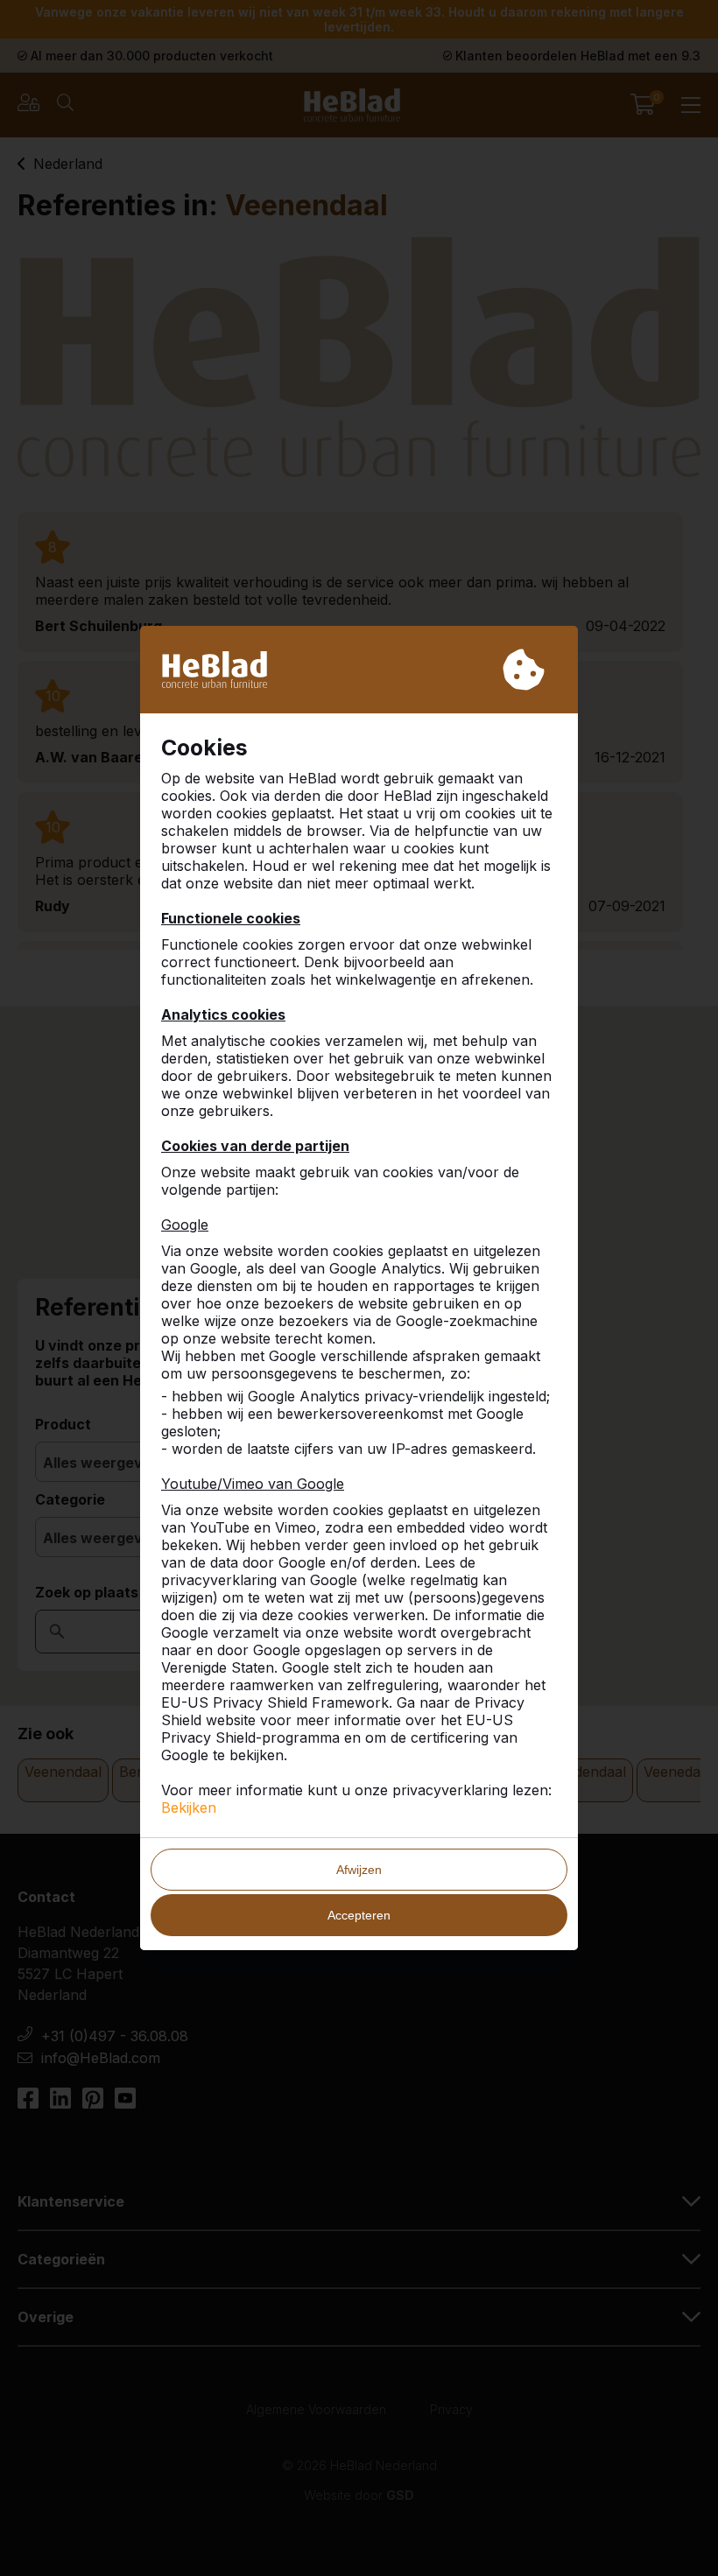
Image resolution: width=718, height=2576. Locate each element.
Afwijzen (359, 1870)
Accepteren (359, 1915)
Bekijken (189, 1807)
